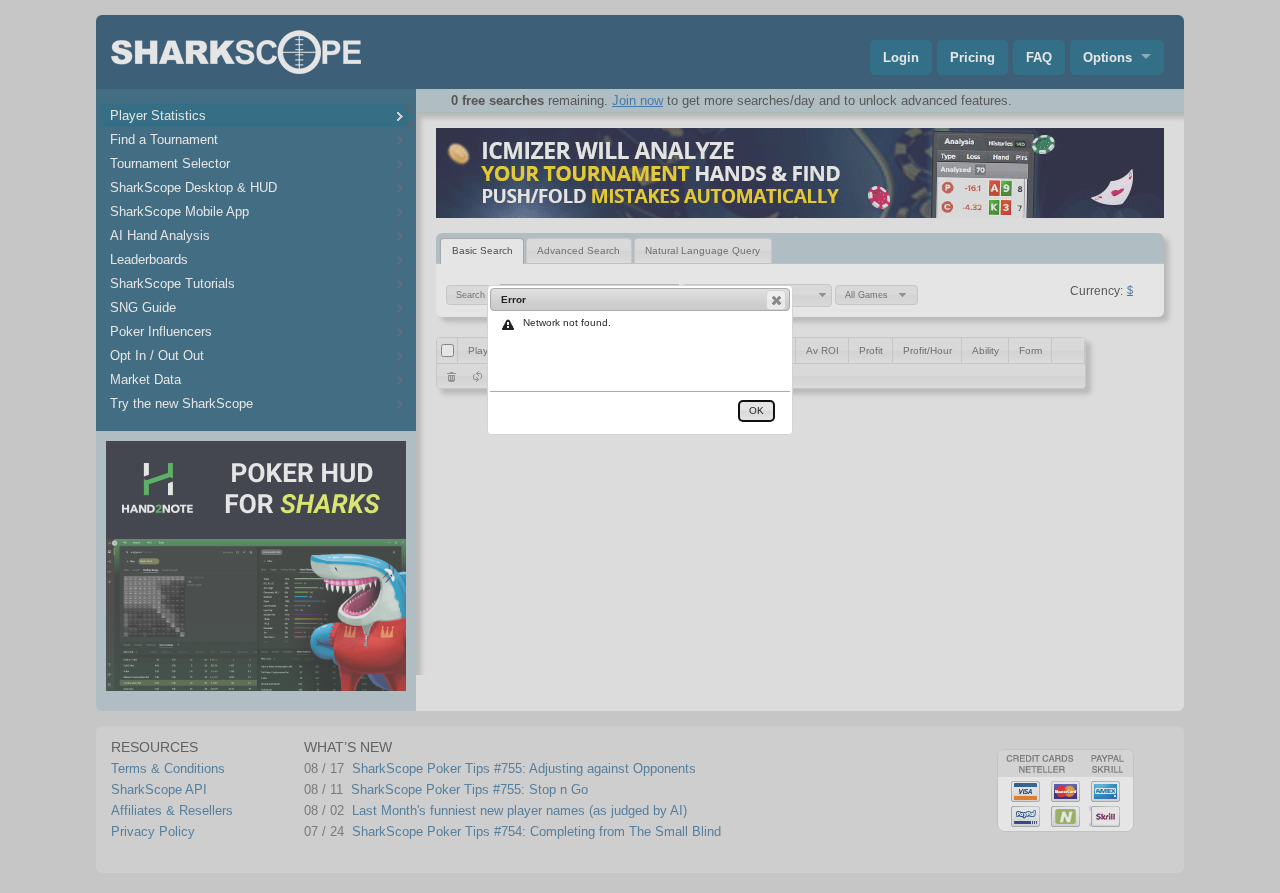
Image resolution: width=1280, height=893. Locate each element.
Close (776, 300)
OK (756, 410)
